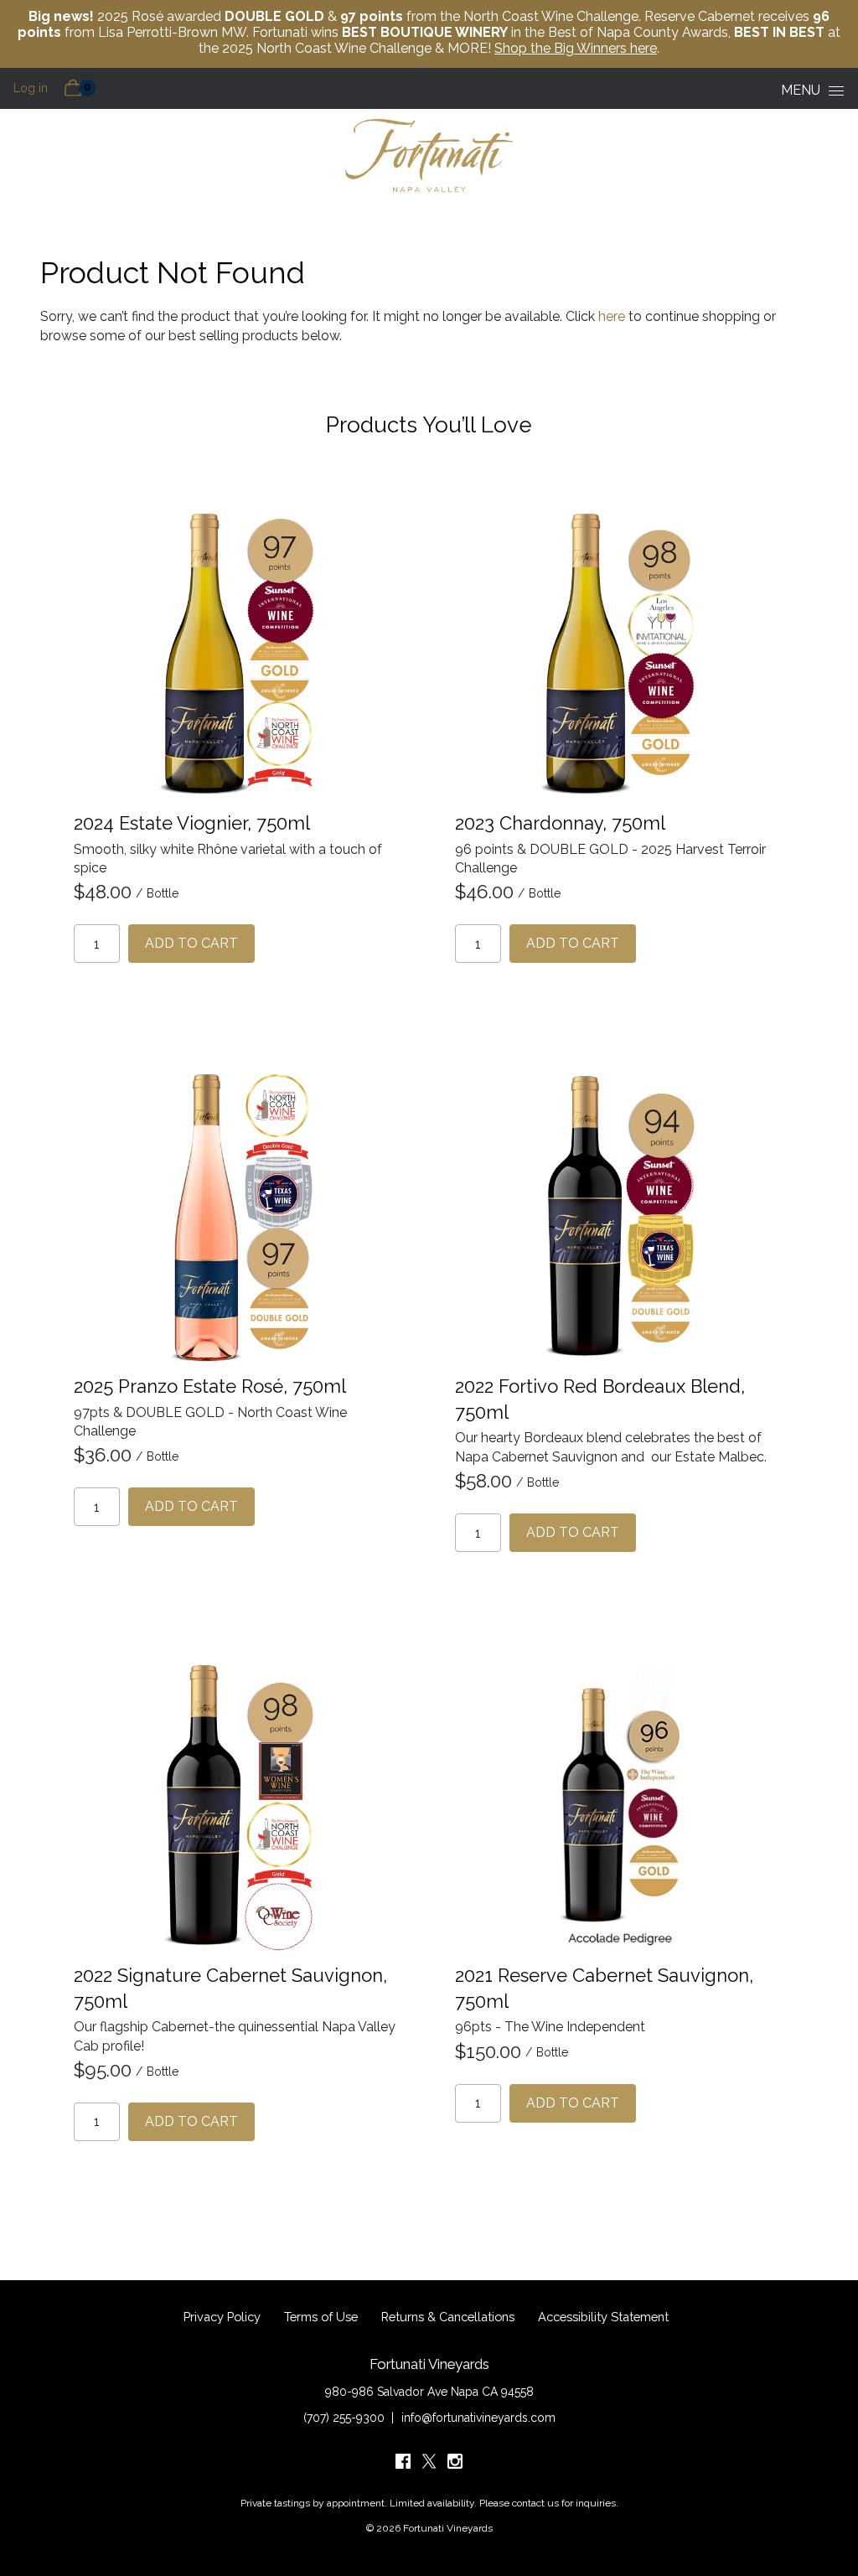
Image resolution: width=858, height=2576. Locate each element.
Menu (801, 90)
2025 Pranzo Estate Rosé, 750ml (210, 1386)
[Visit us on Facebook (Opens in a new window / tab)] (403, 2465)
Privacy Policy (222, 2317)
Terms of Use (321, 2317)
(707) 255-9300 (344, 2418)
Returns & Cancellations (448, 2317)
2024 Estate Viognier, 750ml (192, 823)
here (612, 316)
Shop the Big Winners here (576, 48)
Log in (31, 88)
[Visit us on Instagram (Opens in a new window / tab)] (455, 2465)
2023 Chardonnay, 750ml (560, 823)
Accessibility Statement (603, 2317)
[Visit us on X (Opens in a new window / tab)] (429, 2465)
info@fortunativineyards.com (478, 2418)
